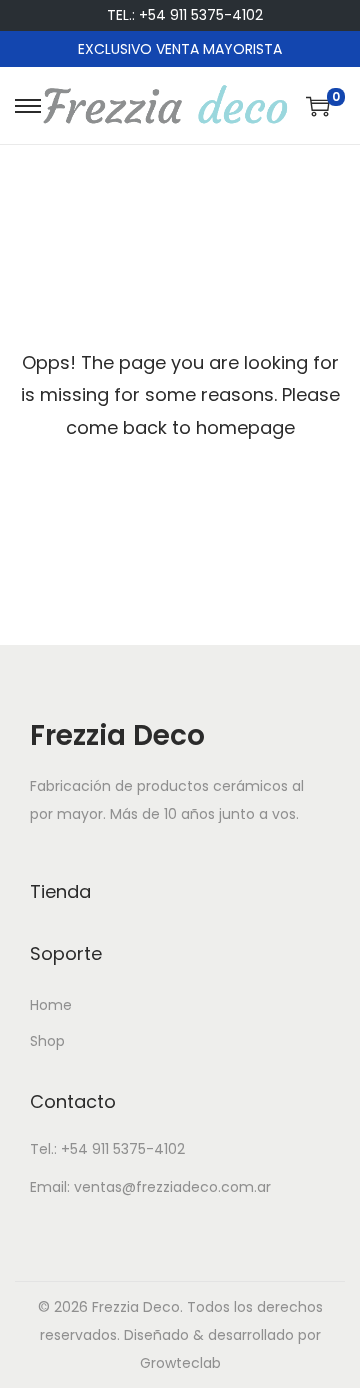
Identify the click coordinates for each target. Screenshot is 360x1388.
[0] (318, 106)
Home (51, 1005)
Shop (47, 1041)
